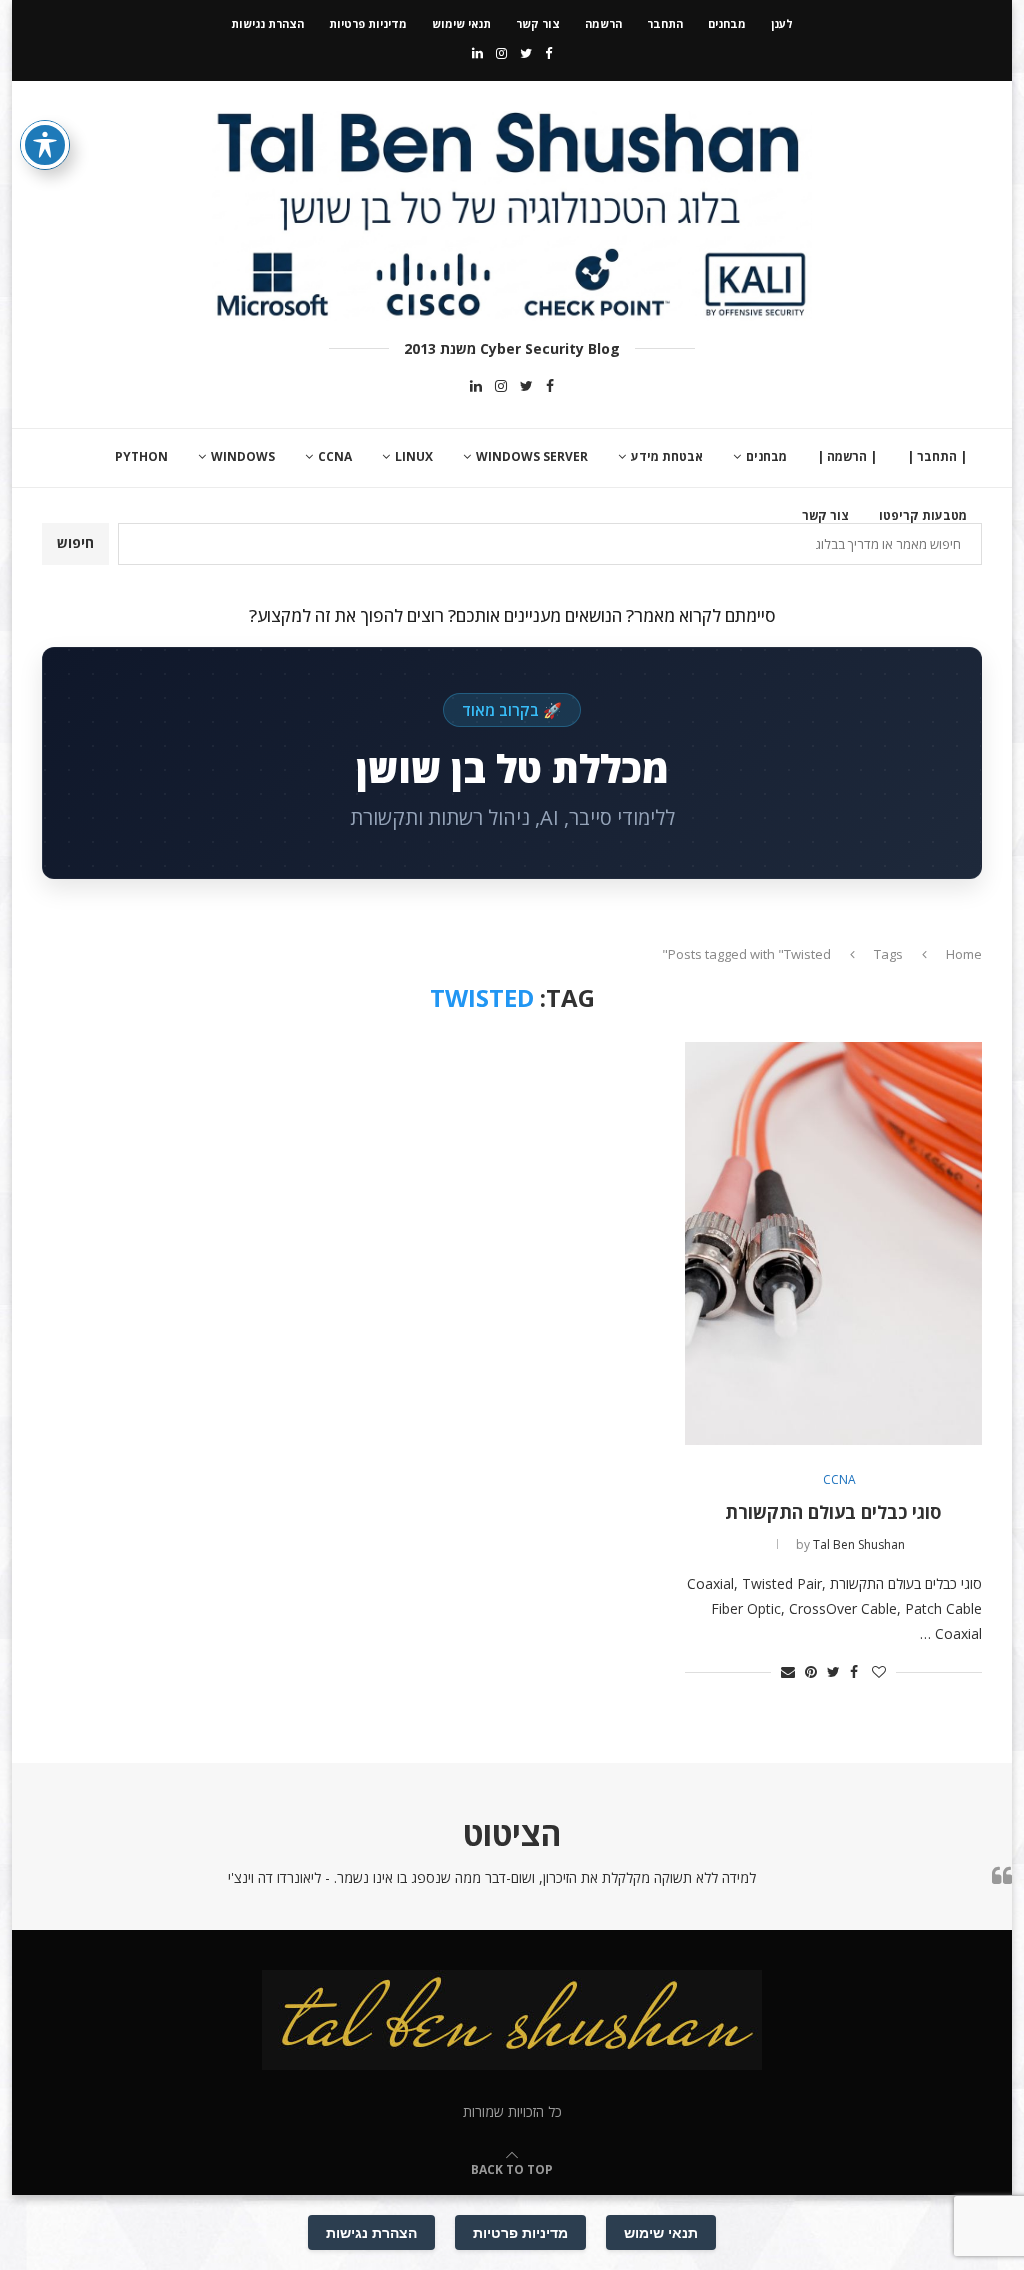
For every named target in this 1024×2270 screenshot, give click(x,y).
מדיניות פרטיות (368, 23)
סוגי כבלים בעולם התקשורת (833, 1512)
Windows (243, 456)
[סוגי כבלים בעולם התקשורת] (833, 1243)
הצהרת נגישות (267, 23)
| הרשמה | (847, 456)
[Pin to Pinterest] (811, 1671)
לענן (782, 23)
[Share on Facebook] (854, 1671)
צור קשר (538, 23)
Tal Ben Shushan (859, 1544)
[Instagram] (501, 53)
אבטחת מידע (667, 456)
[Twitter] (526, 53)
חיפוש (75, 542)
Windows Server (532, 456)
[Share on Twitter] (833, 1671)
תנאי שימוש (461, 23)
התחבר (665, 23)
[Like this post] (879, 1671)
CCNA (335, 456)
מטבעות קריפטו (923, 515)
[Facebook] (548, 53)
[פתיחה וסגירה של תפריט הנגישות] (45, 145)
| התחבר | (937, 456)
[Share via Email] (788, 1671)
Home (964, 954)
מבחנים (727, 23)
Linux (414, 456)
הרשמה (603, 23)
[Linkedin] (477, 53)
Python (141, 456)
